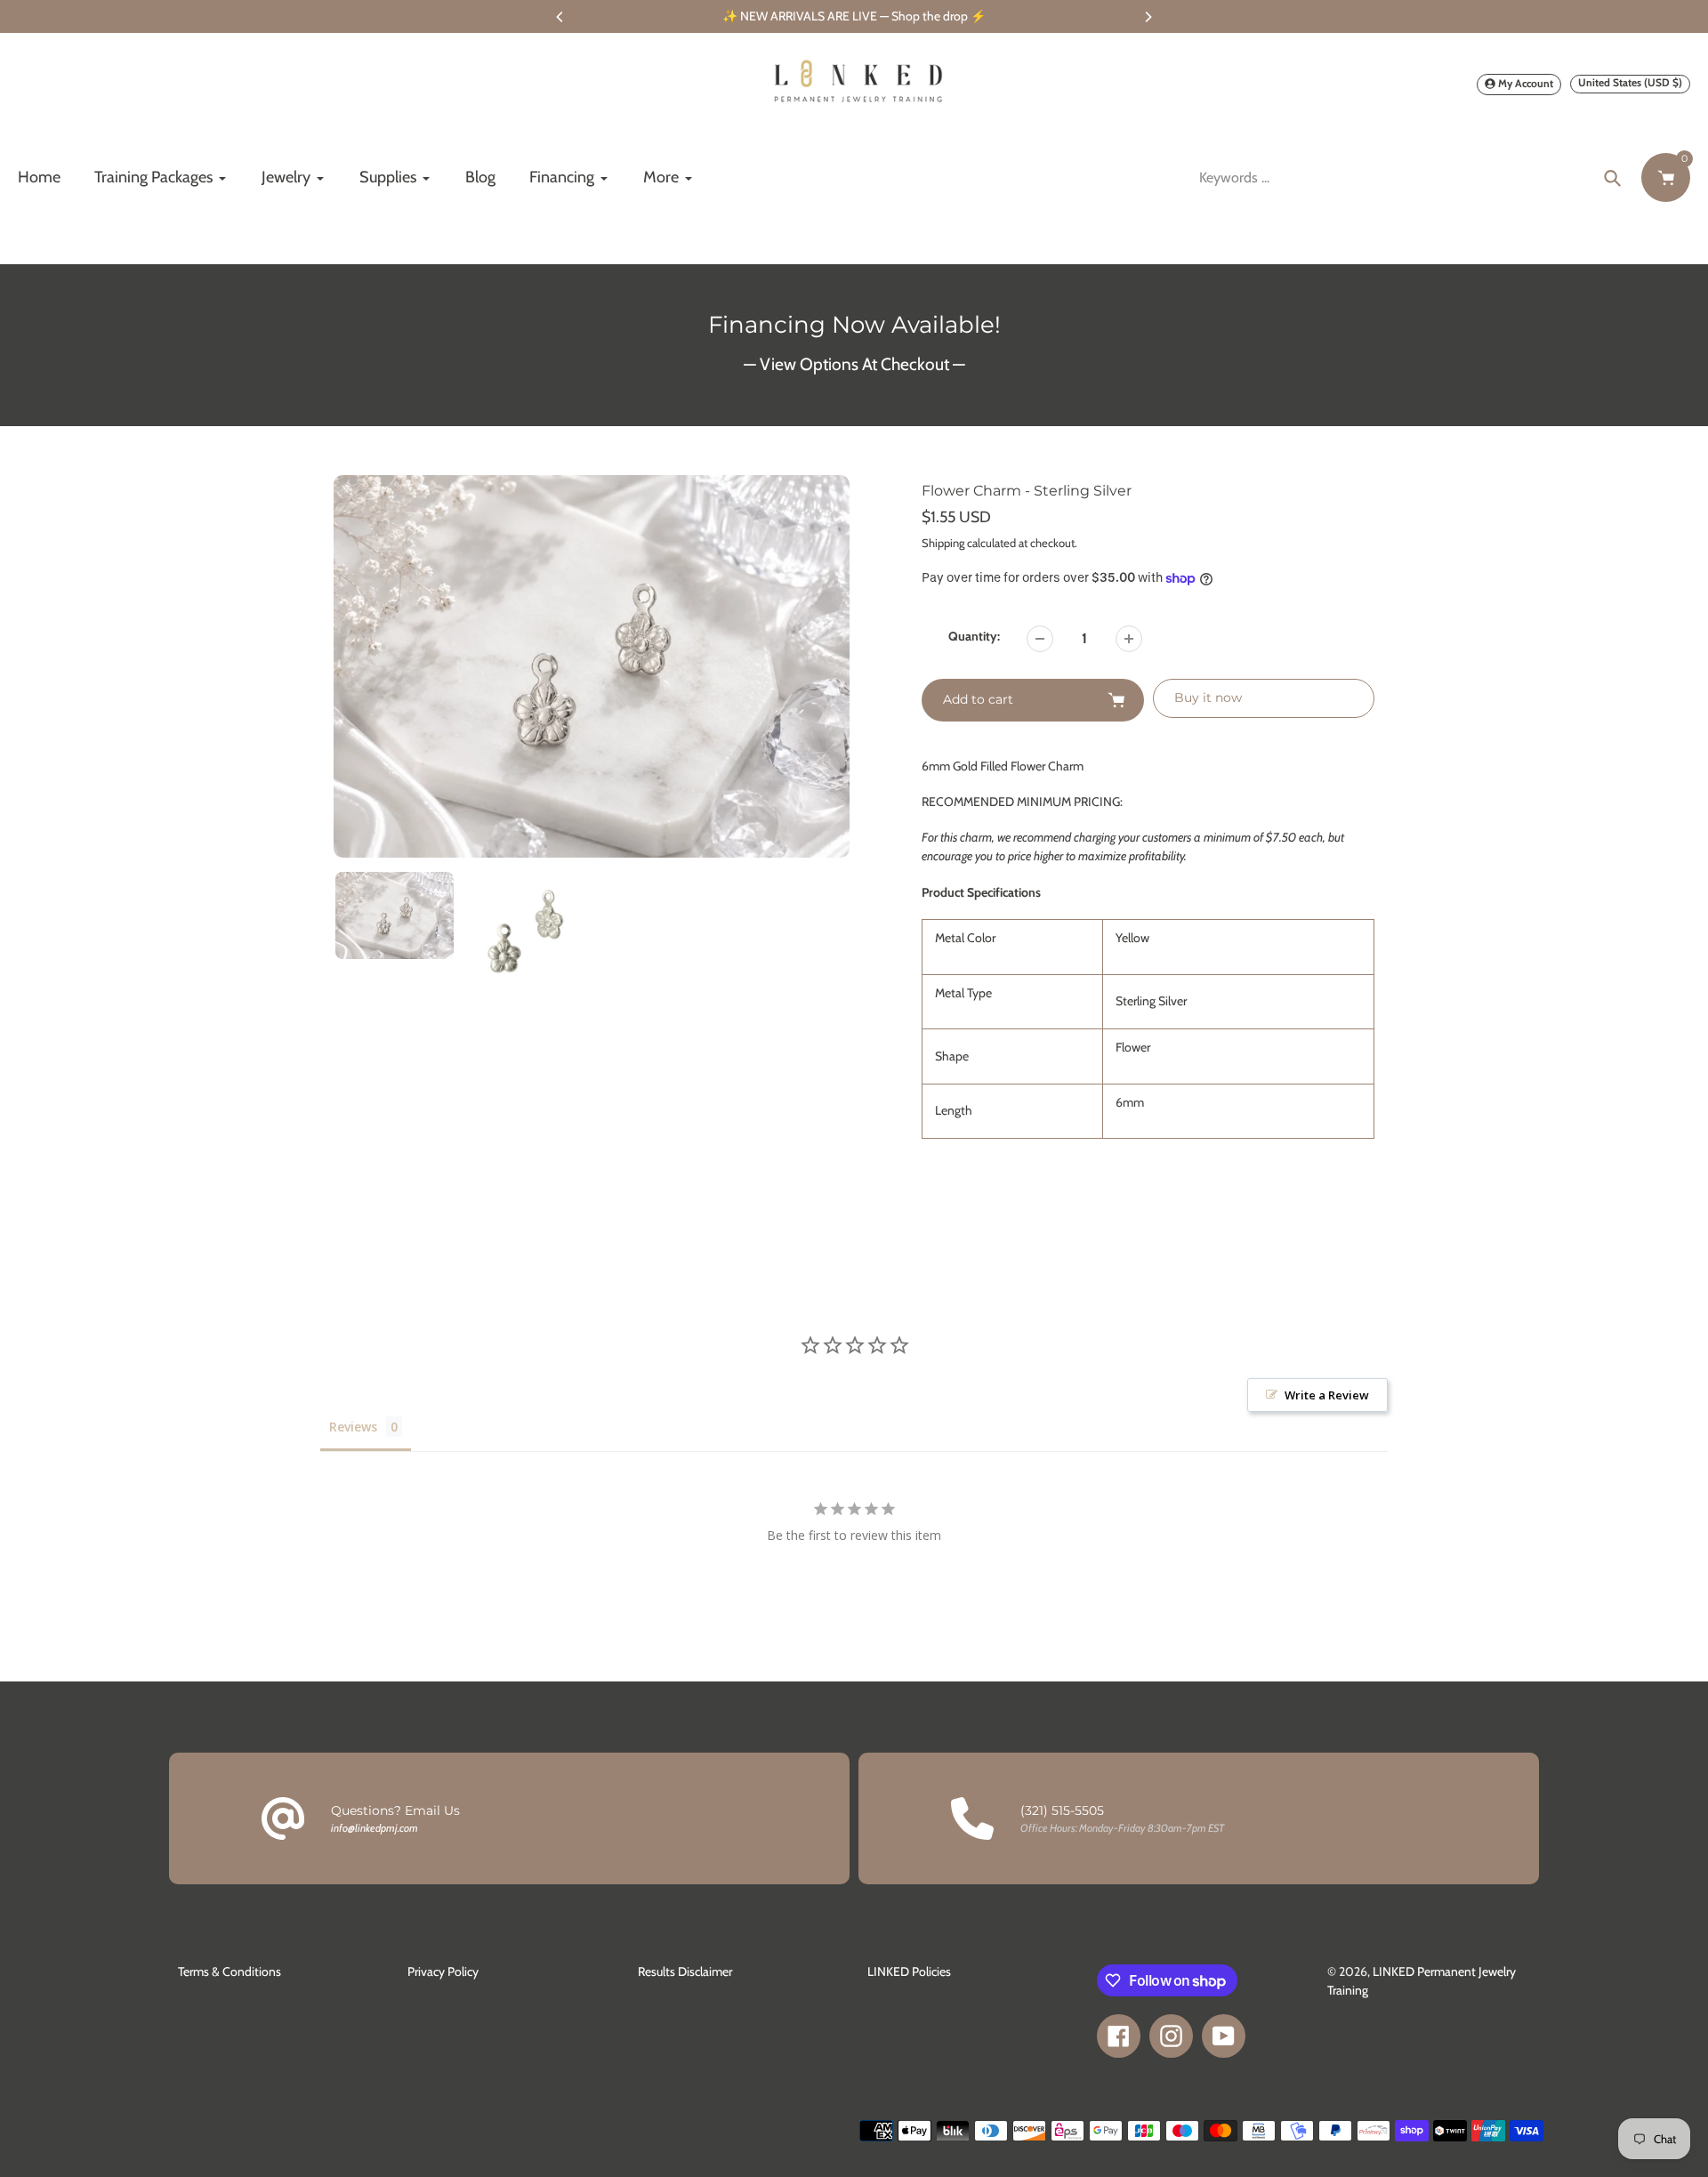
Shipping (943, 543)
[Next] (1148, 17)
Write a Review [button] (1327, 1395)
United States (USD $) (1630, 82)
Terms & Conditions (230, 1971)
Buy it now (1208, 697)
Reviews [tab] (353, 1427)
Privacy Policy (443, 1971)
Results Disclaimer (685, 1971)
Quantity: (974, 636)
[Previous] (560, 17)
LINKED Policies (909, 1971)
